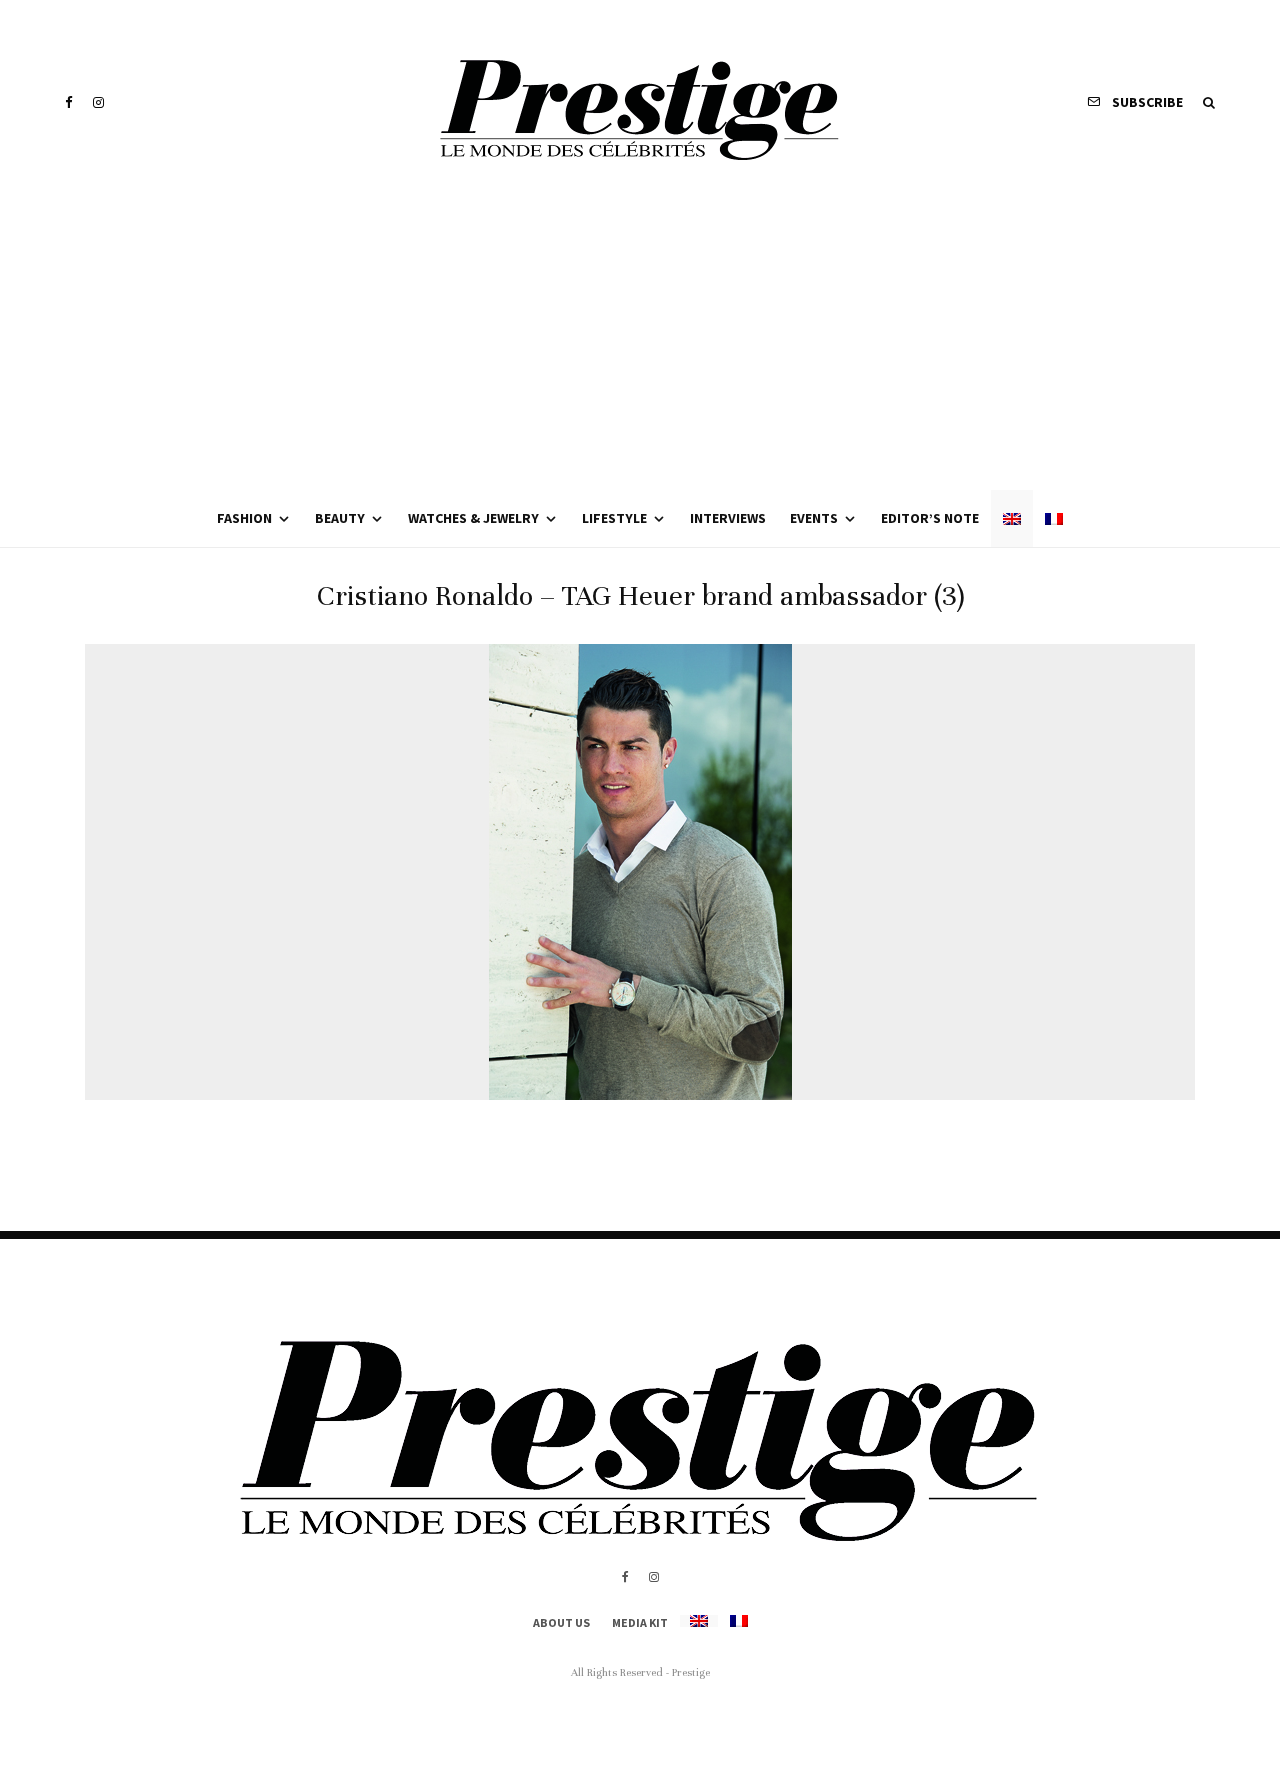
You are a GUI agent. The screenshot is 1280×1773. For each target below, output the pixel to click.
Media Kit (640, 1622)
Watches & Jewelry (473, 518)
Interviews (728, 518)
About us (561, 1622)
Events (814, 518)
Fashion (244, 518)
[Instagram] (98, 102)
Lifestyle (614, 518)
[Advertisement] (640, 340)
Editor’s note (930, 518)
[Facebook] (69, 102)
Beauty (340, 518)
